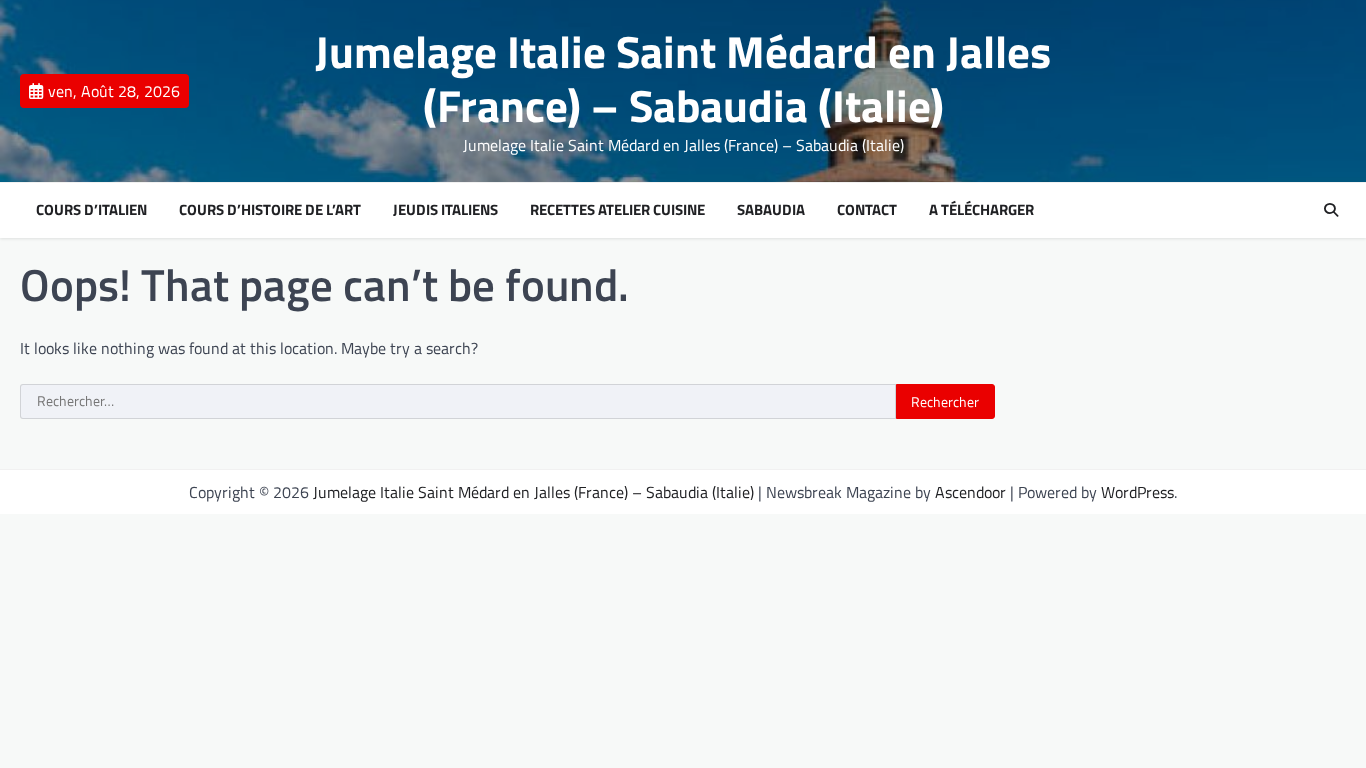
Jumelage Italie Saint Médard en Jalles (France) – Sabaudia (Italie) (683, 78)
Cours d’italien (91, 210)
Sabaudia (771, 210)
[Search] (1331, 210)
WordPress (1137, 492)
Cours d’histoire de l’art (270, 210)
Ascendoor (970, 492)
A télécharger (981, 210)
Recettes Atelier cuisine (617, 210)
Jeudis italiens (445, 210)
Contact (867, 210)
